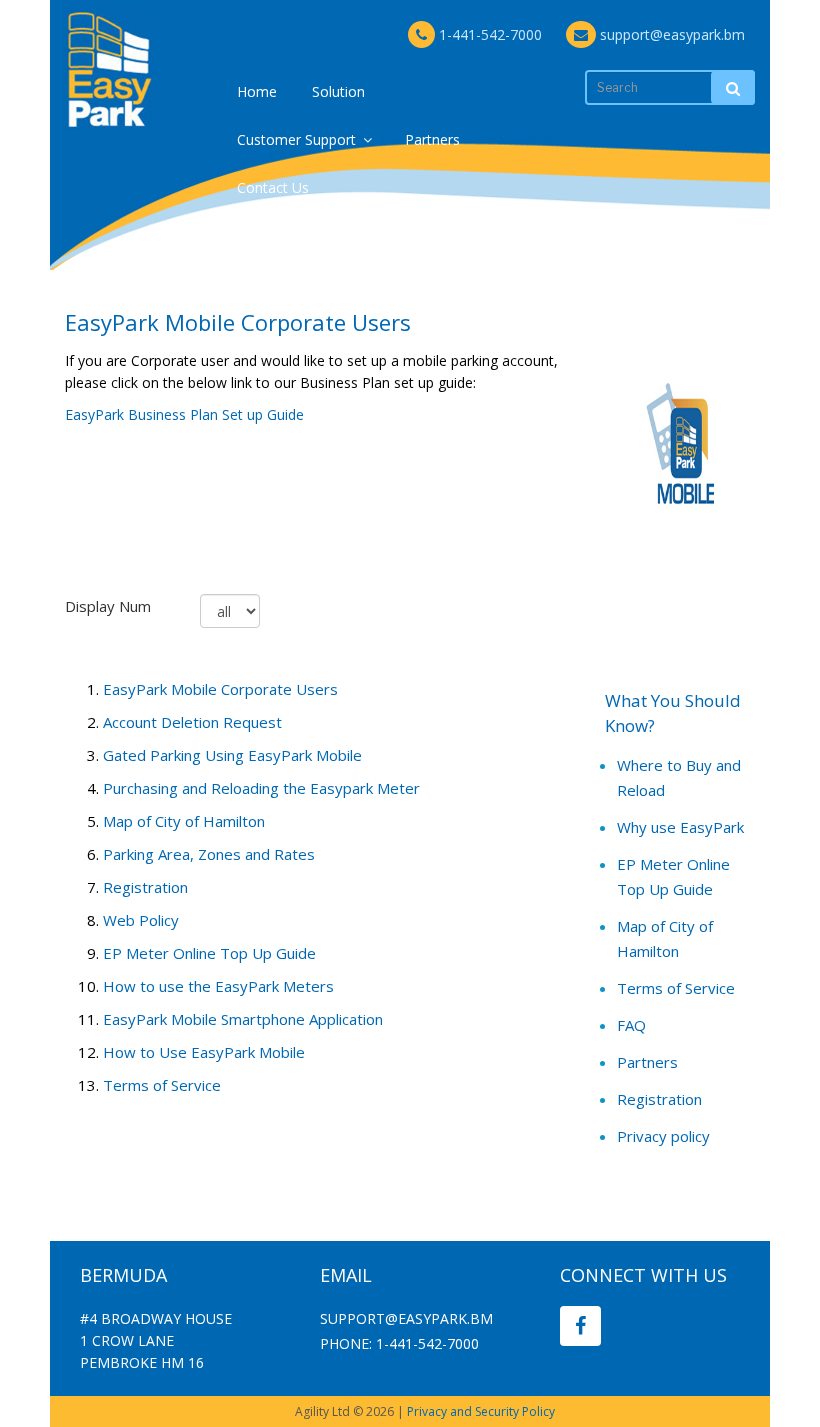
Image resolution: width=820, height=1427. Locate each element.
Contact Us (273, 187)
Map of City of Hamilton (184, 821)
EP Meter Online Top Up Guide (209, 953)
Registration (145, 887)
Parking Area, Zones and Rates (209, 854)
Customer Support (296, 139)
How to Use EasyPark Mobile (204, 1052)
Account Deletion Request (192, 722)
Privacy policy (663, 1136)
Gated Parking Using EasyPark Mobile (232, 755)
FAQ (631, 1025)
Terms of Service (162, 1085)
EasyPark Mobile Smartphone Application (243, 1019)
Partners (432, 139)
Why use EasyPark (680, 827)
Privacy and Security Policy (481, 1411)
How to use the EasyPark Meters (218, 986)
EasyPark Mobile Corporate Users (220, 689)
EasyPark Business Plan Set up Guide (184, 414)
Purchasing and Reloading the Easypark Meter (261, 788)
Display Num (108, 606)
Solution (338, 91)
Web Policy (141, 920)
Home (257, 91)
